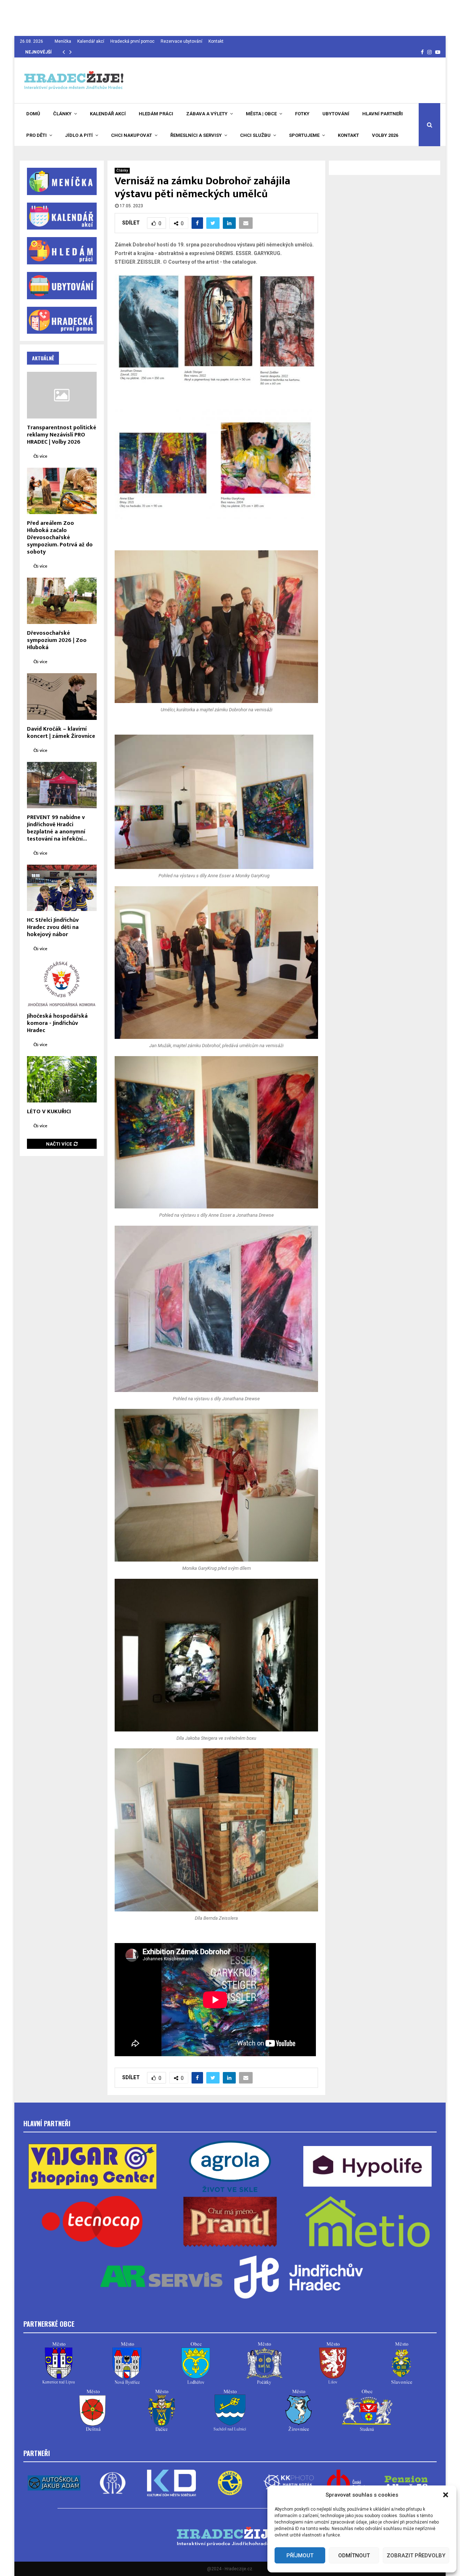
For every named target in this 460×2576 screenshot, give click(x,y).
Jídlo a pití (79, 135)
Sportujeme (304, 135)
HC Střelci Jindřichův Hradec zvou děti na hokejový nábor (53, 927)
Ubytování (336, 114)
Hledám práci (156, 114)
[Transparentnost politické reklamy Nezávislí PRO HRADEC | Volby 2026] (62, 395)
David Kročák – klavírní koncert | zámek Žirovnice (61, 733)
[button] (446, 2495)
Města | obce (261, 114)
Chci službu (255, 135)
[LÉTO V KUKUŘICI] (62, 1079)
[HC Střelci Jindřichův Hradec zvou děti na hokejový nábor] (62, 888)
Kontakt (216, 41)
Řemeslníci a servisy (196, 135)
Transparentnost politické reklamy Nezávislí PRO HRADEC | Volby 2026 (62, 435)
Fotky (302, 114)
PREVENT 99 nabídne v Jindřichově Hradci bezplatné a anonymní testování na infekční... (57, 828)
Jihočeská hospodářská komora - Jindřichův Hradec (57, 1023)
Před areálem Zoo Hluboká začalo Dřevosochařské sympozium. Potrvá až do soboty (60, 538)
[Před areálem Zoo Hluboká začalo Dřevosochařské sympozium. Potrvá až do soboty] (62, 491)
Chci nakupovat (132, 135)
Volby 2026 (385, 135)
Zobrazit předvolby (416, 2556)
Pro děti (36, 135)
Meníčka (63, 41)
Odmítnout (354, 2556)
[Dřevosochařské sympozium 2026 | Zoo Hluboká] (62, 601)
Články (62, 114)
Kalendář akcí (91, 41)
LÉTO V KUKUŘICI (49, 1112)
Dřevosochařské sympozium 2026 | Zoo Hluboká (57, 640)
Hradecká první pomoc (132, 41)
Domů (33, 114)
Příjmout (300, 2556)
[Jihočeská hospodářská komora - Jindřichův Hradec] (62, 983)
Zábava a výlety (207, 114)
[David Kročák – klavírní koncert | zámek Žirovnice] (62, 696)
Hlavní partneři (383, 114)
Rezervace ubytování (181, 41)
